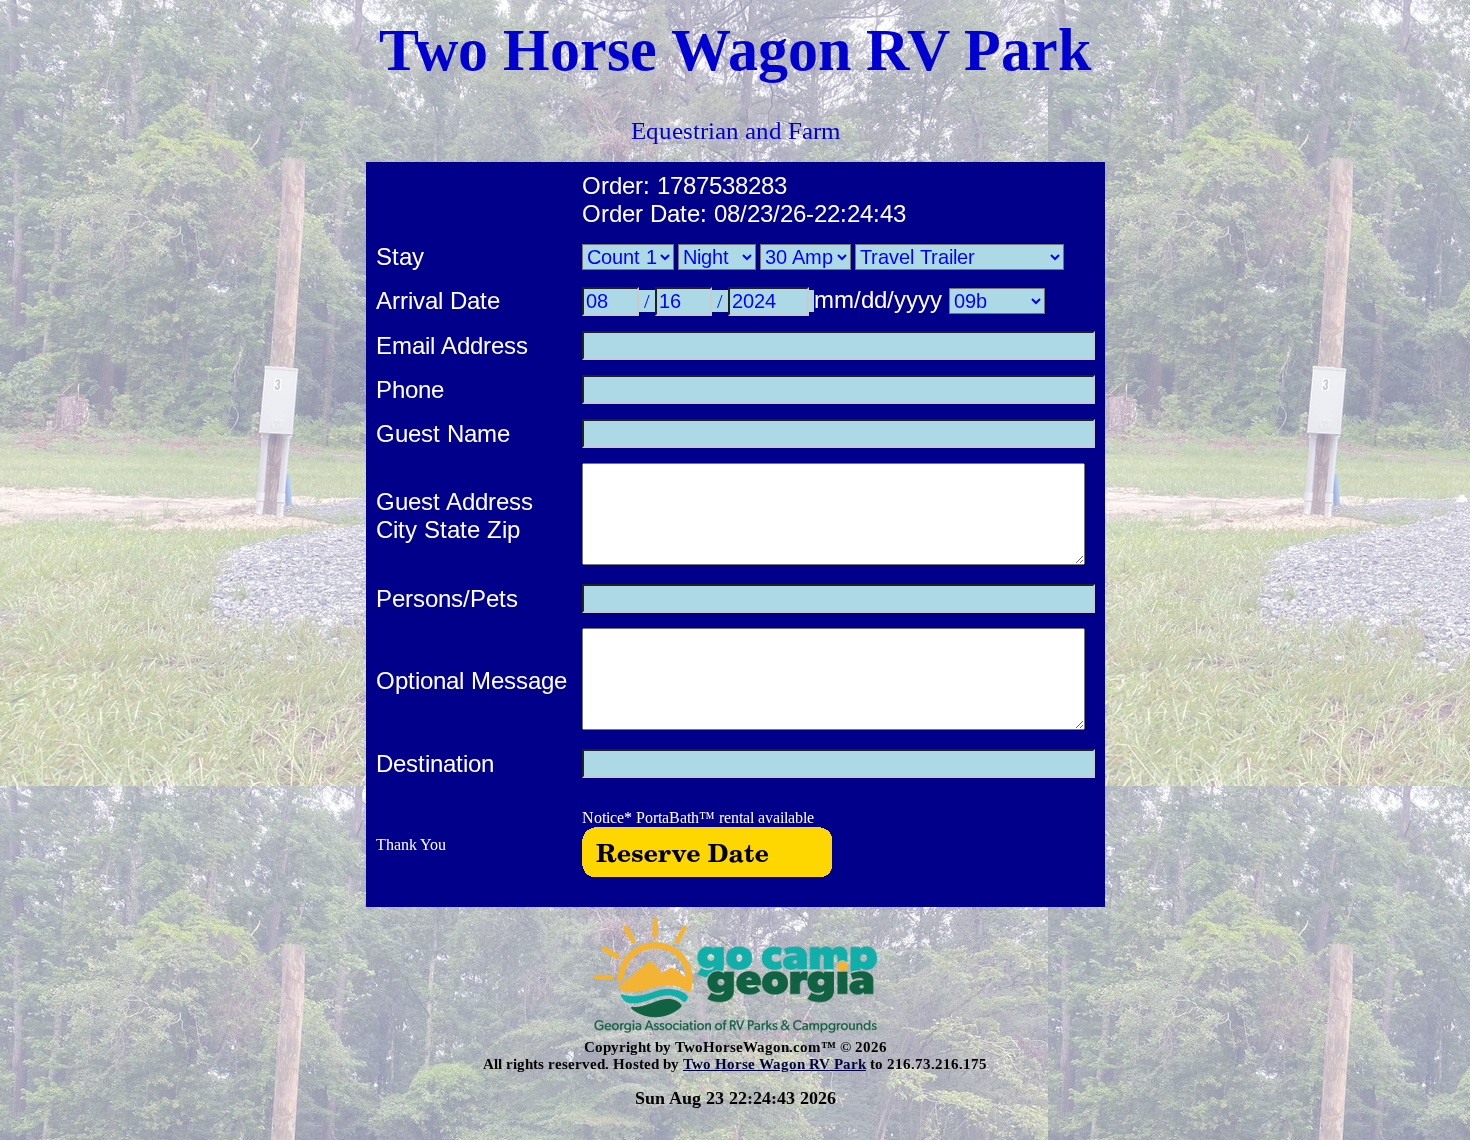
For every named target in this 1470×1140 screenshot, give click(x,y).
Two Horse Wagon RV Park (774, 1064)
